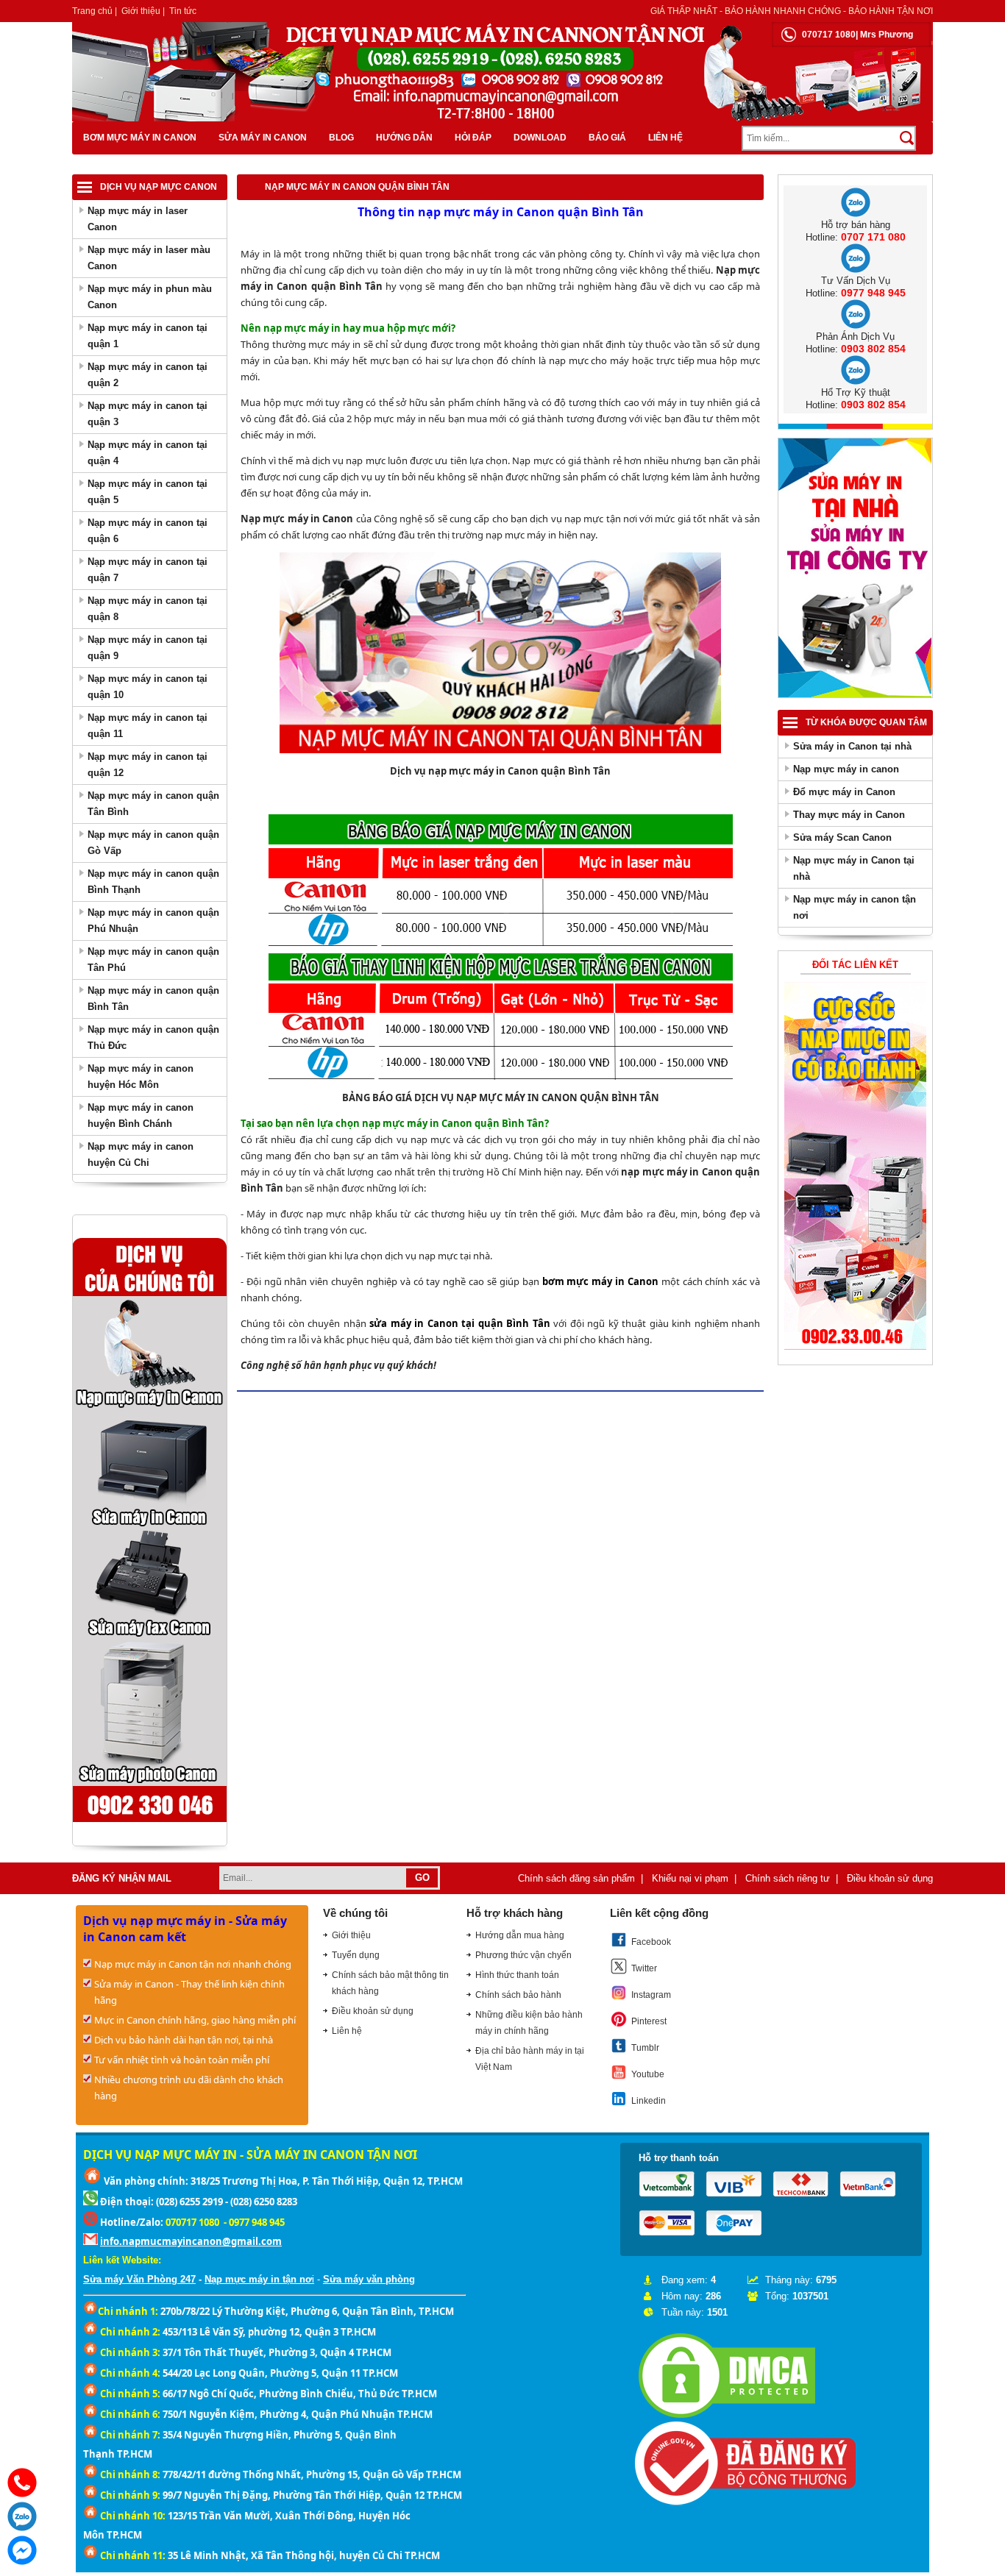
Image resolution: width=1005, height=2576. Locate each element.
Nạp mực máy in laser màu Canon (149, 258)
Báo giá (607, 138)
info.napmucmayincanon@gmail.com (191, 2241)
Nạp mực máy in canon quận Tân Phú (153, 960)
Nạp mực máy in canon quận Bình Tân (153, 999)
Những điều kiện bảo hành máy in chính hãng (529, 2023)
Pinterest (649, 2021)
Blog (341, 138)
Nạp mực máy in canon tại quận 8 (148, 609)
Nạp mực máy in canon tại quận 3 (148, 414)
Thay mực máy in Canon (849, 815)
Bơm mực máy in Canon (140, 138)
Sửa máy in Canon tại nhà (852, 746)
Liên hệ (665, 138)
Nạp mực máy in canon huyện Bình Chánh (141, 1116)
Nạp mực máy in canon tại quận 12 (148, 765)
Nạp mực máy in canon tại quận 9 (148, 648)
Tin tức (183, 11)
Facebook (651, 1942)
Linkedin (649, 2101)
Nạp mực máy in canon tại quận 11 (148, 726)
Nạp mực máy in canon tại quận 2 (148, 375)
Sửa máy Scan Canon (842, 837)
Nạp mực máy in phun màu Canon (150, 297)
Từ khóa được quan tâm (866, 722)
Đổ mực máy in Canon (844, 792)
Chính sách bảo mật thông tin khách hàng (390, 1983)
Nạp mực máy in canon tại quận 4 (148, 453)
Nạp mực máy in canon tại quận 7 (148, 570)
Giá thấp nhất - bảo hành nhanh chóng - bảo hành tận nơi (792, 11)
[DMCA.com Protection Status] (727, 2418)
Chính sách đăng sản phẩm (576, 1878)
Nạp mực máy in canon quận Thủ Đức (153, 1038)
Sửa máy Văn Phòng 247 (139, 2279)
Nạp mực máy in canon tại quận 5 (148, 492)
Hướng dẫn (404, 138)
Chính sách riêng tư (788, 1878)
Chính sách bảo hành (518, 1995)
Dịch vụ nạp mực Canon (159, 187)
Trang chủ (92, 11)
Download (540, 138)
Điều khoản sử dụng (890, 1878)
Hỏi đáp (473, 138)
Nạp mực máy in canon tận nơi (855, 907)
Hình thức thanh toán (517, 1975)
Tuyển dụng (356, 1955)
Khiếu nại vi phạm (690, 1878)
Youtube (648, 2074)
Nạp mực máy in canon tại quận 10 (148, 687)
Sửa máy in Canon (263, 138)
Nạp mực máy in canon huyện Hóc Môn (141, 1077)
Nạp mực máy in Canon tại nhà (854, 868)
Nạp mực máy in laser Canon (138, 219)
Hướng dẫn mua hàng (520, 1935)
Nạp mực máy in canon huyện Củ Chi (141, 1154)
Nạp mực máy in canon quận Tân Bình (153, 804)
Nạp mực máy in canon (846, 769)
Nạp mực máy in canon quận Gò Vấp (153, 843)
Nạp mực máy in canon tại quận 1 (148, 336)
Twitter (644, 1968)
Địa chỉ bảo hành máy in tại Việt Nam (530, 2059)
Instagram (651, 1995)
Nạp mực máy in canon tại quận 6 (148, 531)
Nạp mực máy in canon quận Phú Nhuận (153, 921)
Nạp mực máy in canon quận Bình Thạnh (153, 882)
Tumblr (645, 2048)
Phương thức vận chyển (523, 1955)
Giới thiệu (141, 11)
